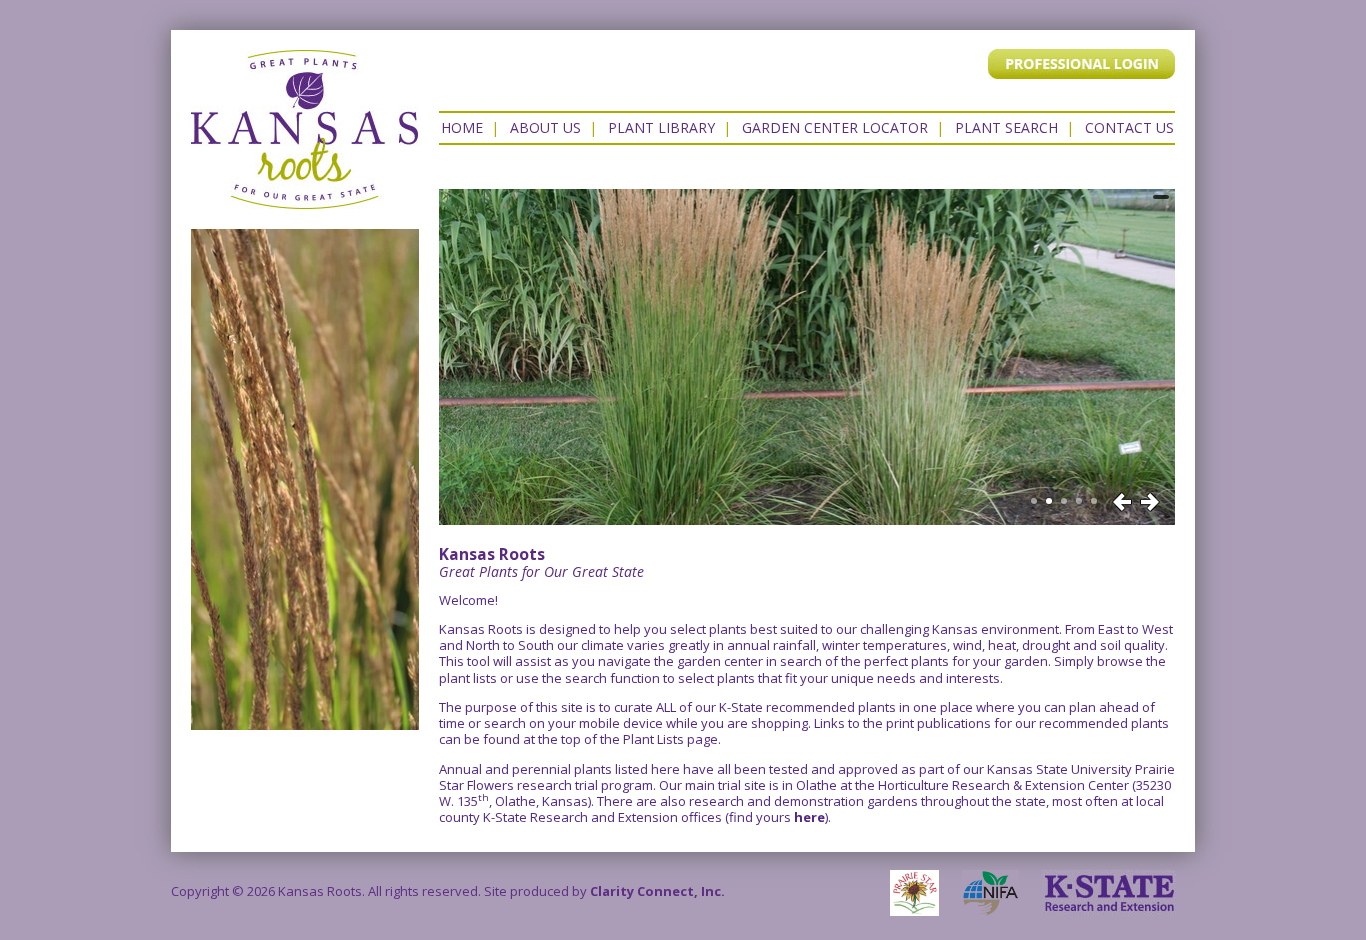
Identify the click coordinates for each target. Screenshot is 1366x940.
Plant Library (661, 127)
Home (462, 127)
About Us (545, 127)
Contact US (1129, 127)
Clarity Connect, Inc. (657, 891)
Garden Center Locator (835, 127)
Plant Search (1006, 127)
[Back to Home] (305, 199)
